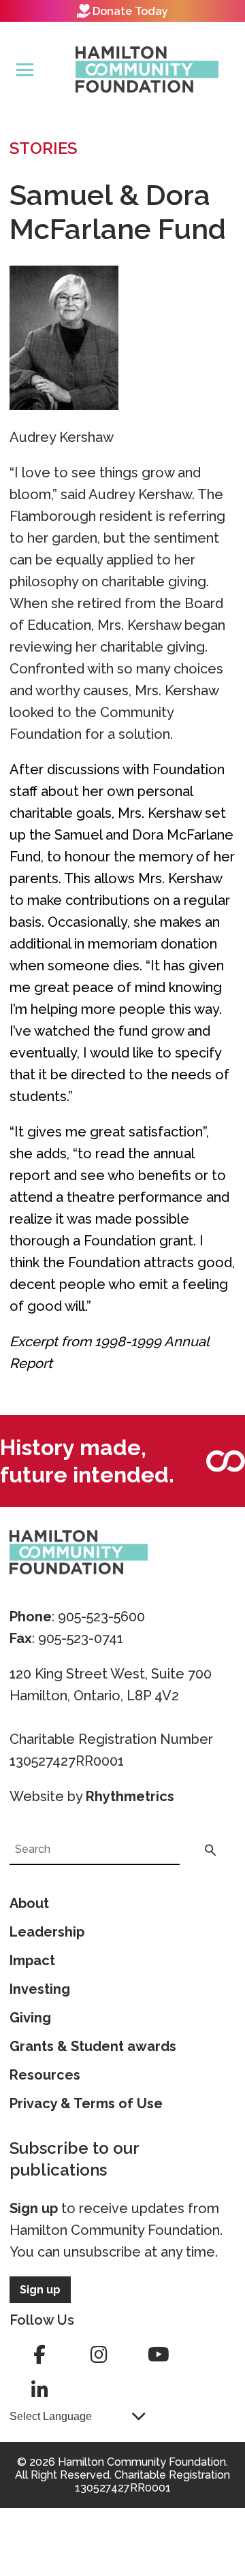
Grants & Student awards (93, 2046)
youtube (159, 2355)
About (29, 1903)
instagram (99, 2355)
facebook (39, 2355)
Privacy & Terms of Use (86, 2103)
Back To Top (201, 2502)
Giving (30, 2018)
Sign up (34, 2208)
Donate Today (130, 11)
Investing (40, 1989)
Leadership (47, 1932)
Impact (32, 1960)
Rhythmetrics (130, 1796)
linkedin (39, 2390)
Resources (45, 2075)
